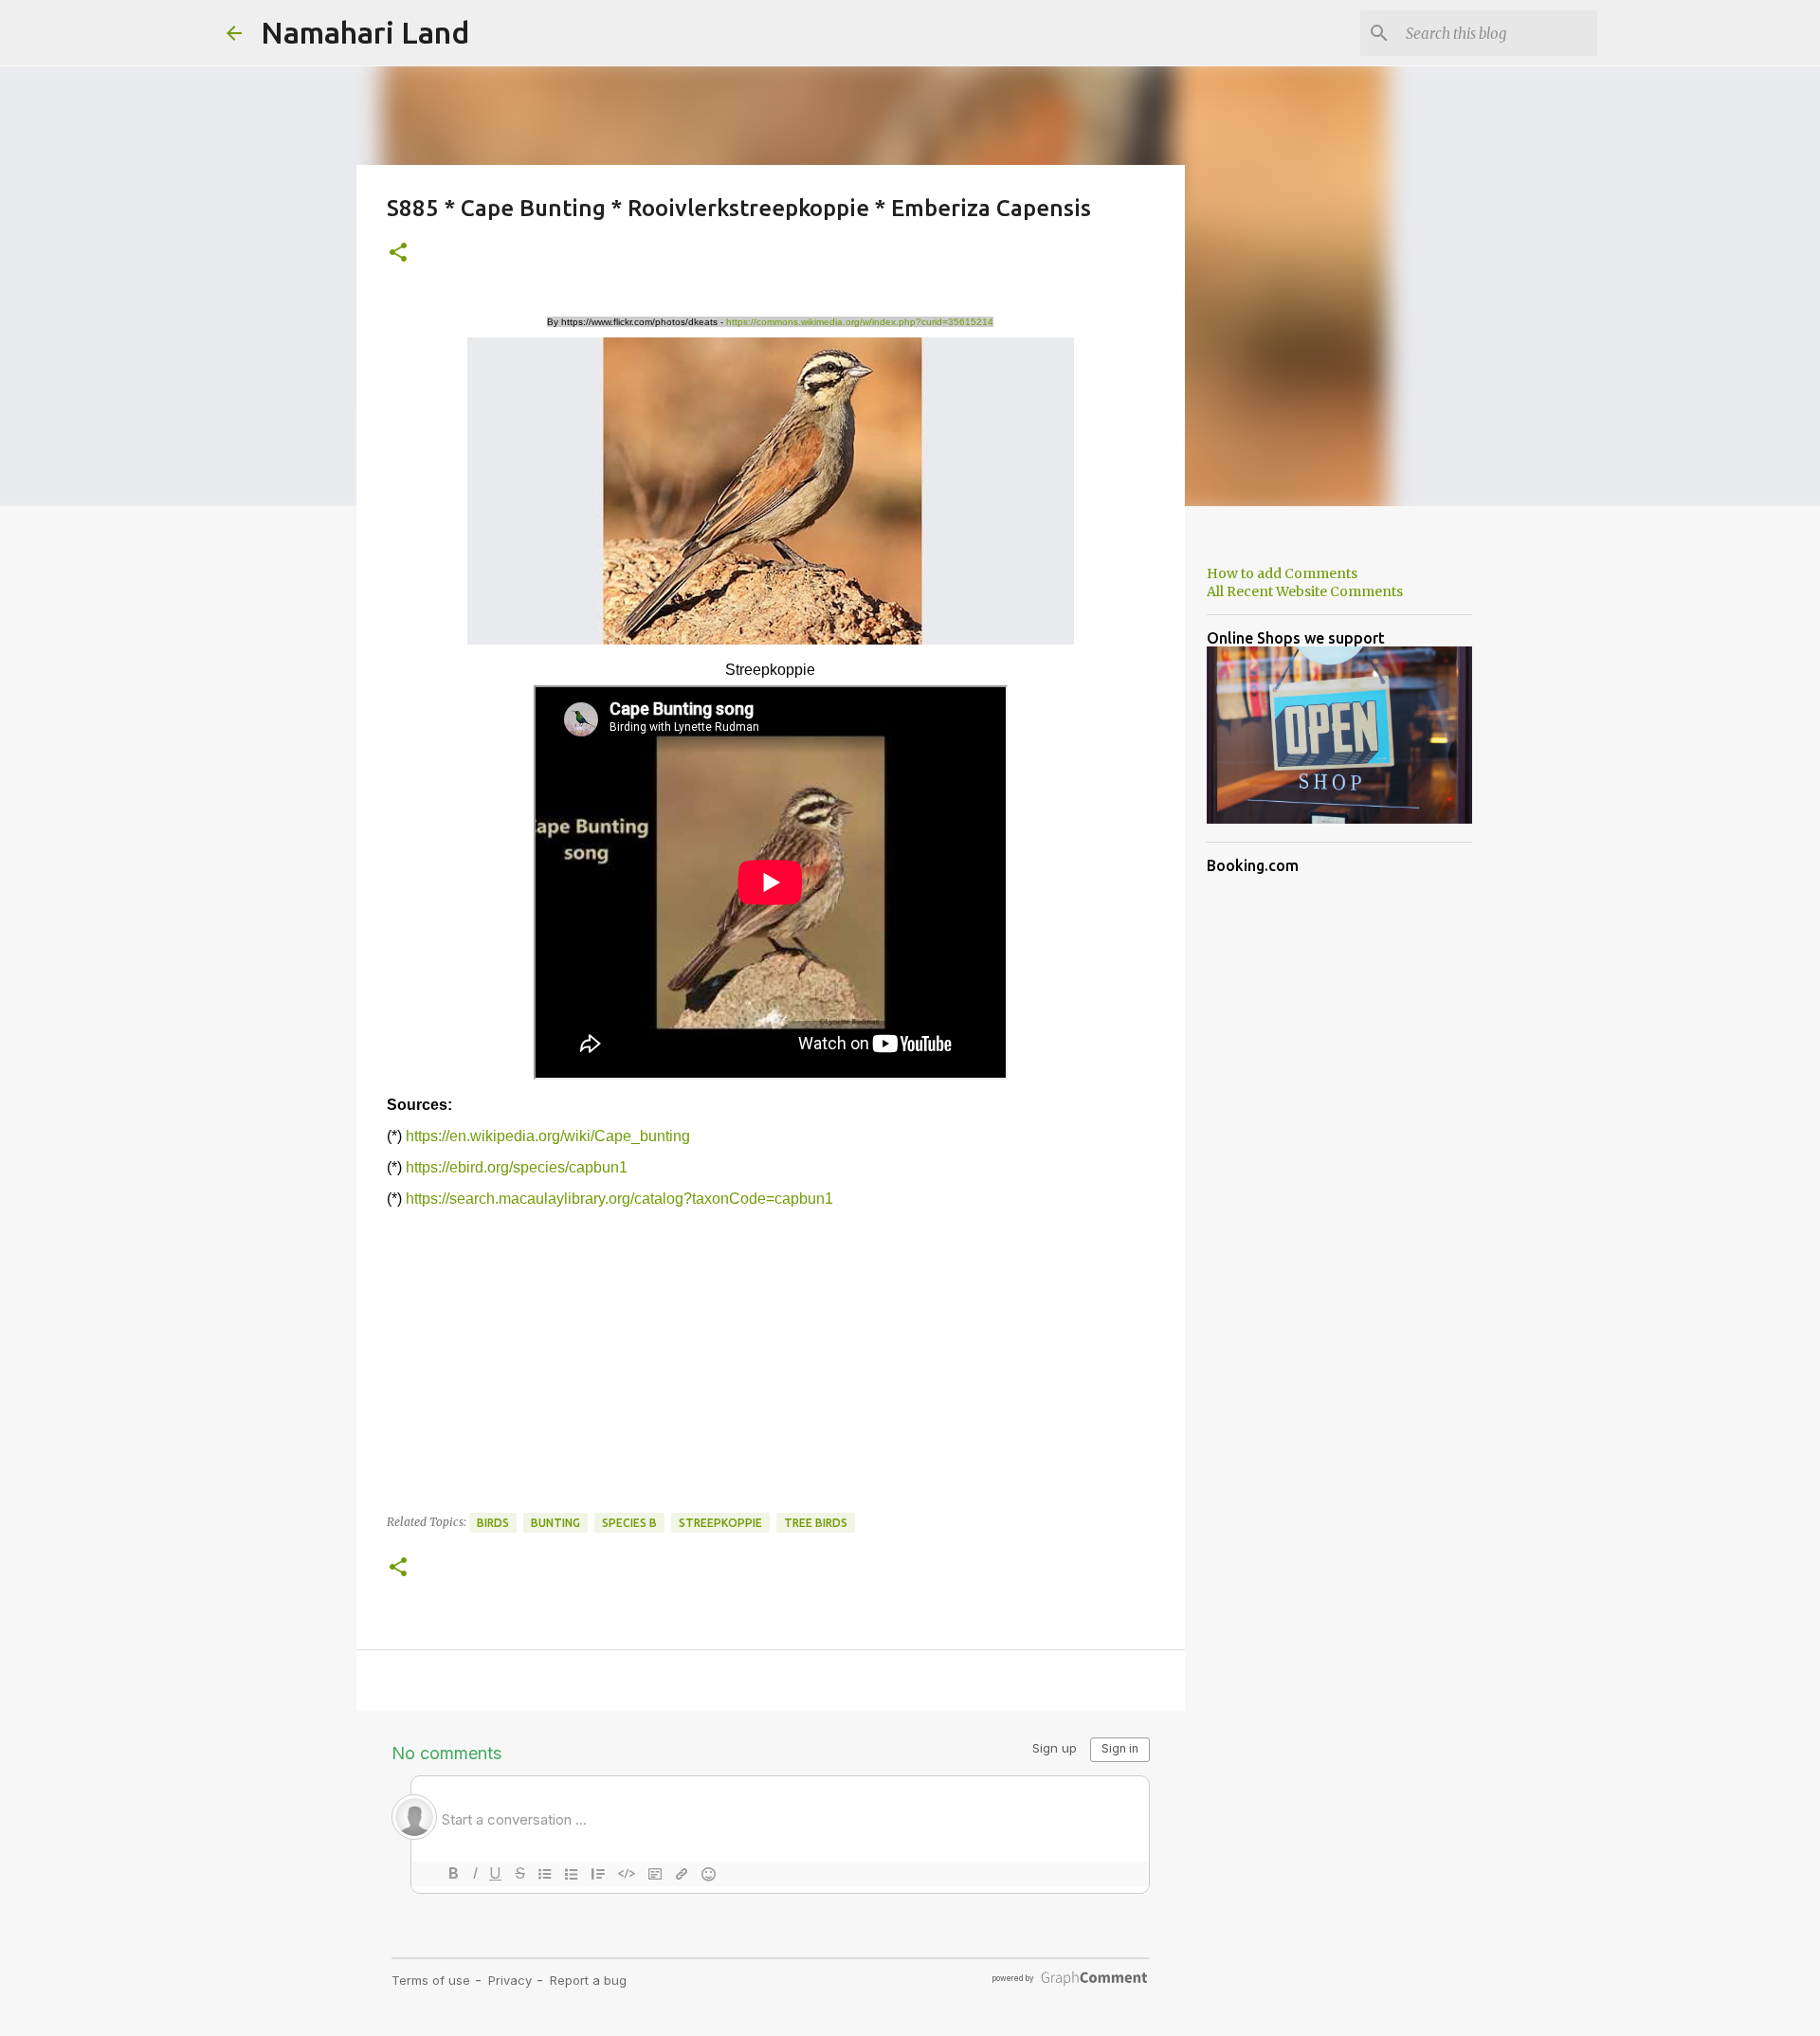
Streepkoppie (720, 1523)
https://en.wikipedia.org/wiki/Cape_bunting (548, 1136)
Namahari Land (365, 32)
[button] (398, 254)
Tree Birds (816, 1523)
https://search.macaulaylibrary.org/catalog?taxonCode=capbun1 (619, 1199)
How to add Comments (1282, 573)
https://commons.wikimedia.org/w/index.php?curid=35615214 (860, 322)
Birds (493, 1523)
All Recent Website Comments (1305, 591)
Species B (629, 1523)
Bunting (555, 1523)
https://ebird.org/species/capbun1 (517, 1167)
